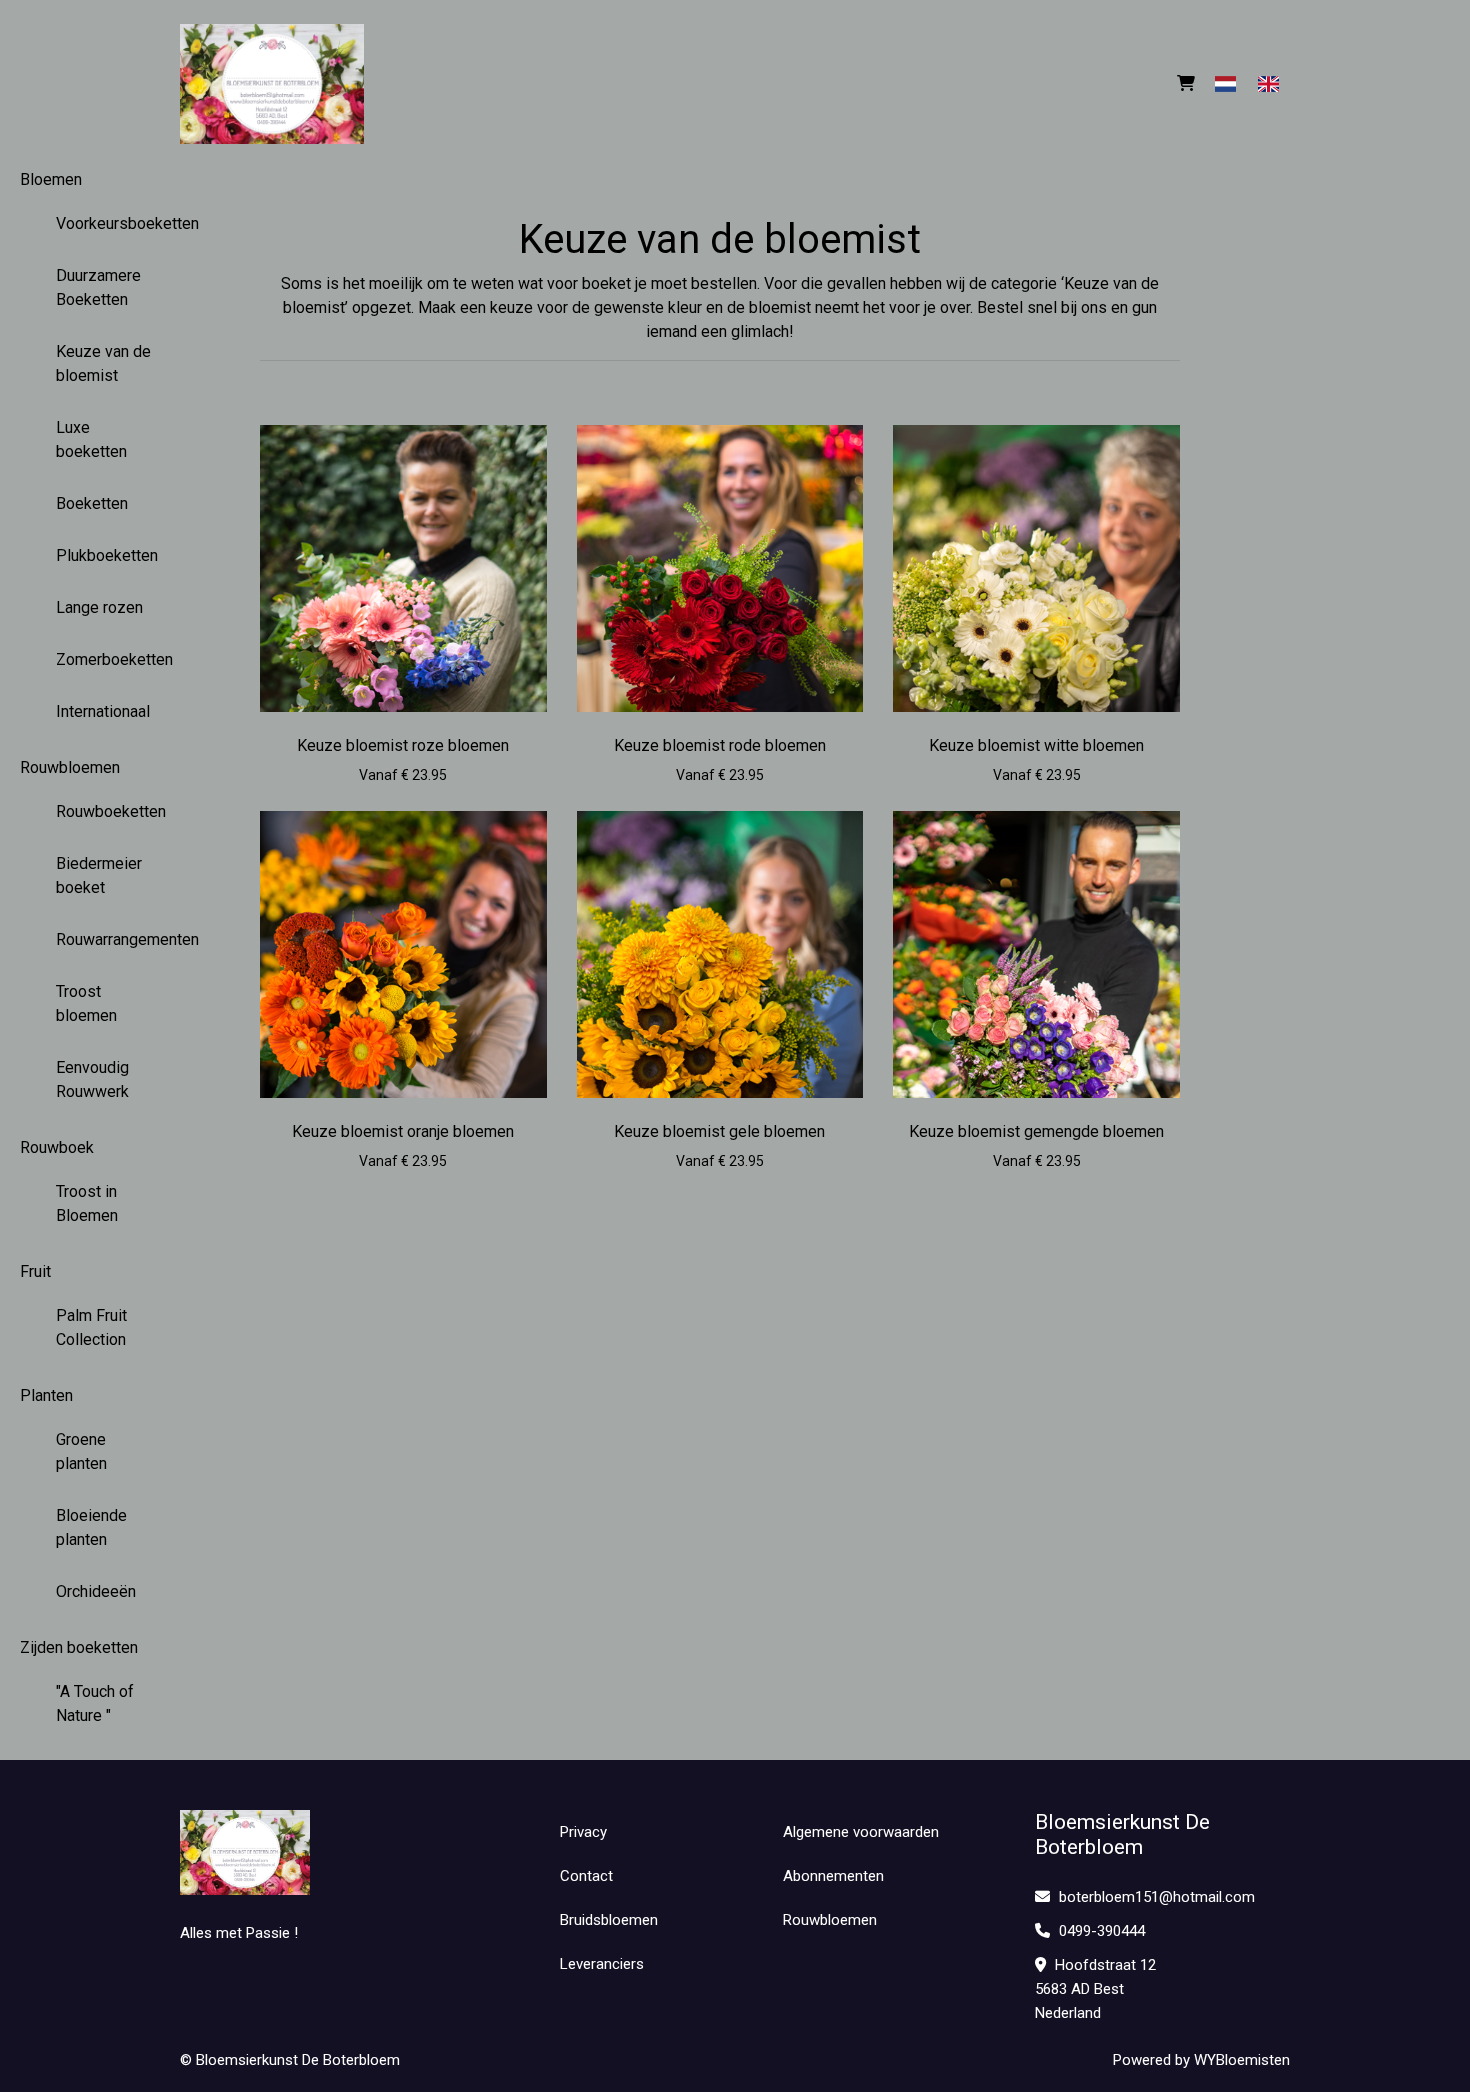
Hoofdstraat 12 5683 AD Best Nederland (1095, 1989)
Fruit (35, 1271)
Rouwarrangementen (115, 939)
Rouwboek (57, 1147)
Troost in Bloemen (87, 1203)
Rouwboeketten (111, 811)
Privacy (583, 1832)
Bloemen (51, 179)
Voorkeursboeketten (115, 223)
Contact (586, 1876)
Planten (46, 1395)
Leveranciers (602, 1964)
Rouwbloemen (70, 767)
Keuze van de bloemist (103, 363)
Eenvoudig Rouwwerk (92, 1079)
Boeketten (92, 503)
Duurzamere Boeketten (98, 287)
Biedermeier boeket (99, 875)
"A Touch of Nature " (95, 1703)
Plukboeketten (107, 555)
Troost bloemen (86, 1003)
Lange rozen (99, 607)
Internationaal (103, 711)
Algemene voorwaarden (861, 1832)
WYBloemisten (1242, 2060)
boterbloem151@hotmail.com (1157, 1897)
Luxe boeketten (91, 439)
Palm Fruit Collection (91, 1327)
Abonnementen (833, 1876)
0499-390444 (1100, 1931)
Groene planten (81, 1451)
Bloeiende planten (91, 1527)
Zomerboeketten (114, 659)
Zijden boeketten (79, 1647)
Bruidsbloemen (609, 1920)
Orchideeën (96, 1591)
